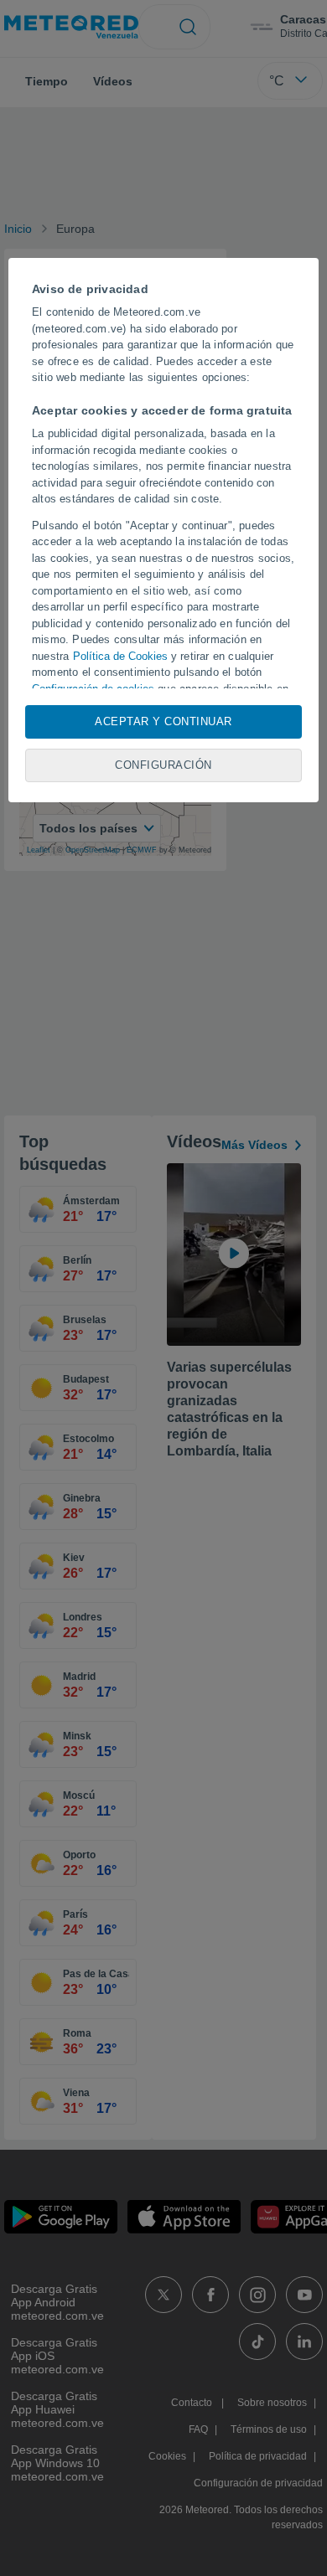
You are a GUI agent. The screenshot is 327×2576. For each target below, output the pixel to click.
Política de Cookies (120, 656)
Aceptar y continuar (163, 721)
